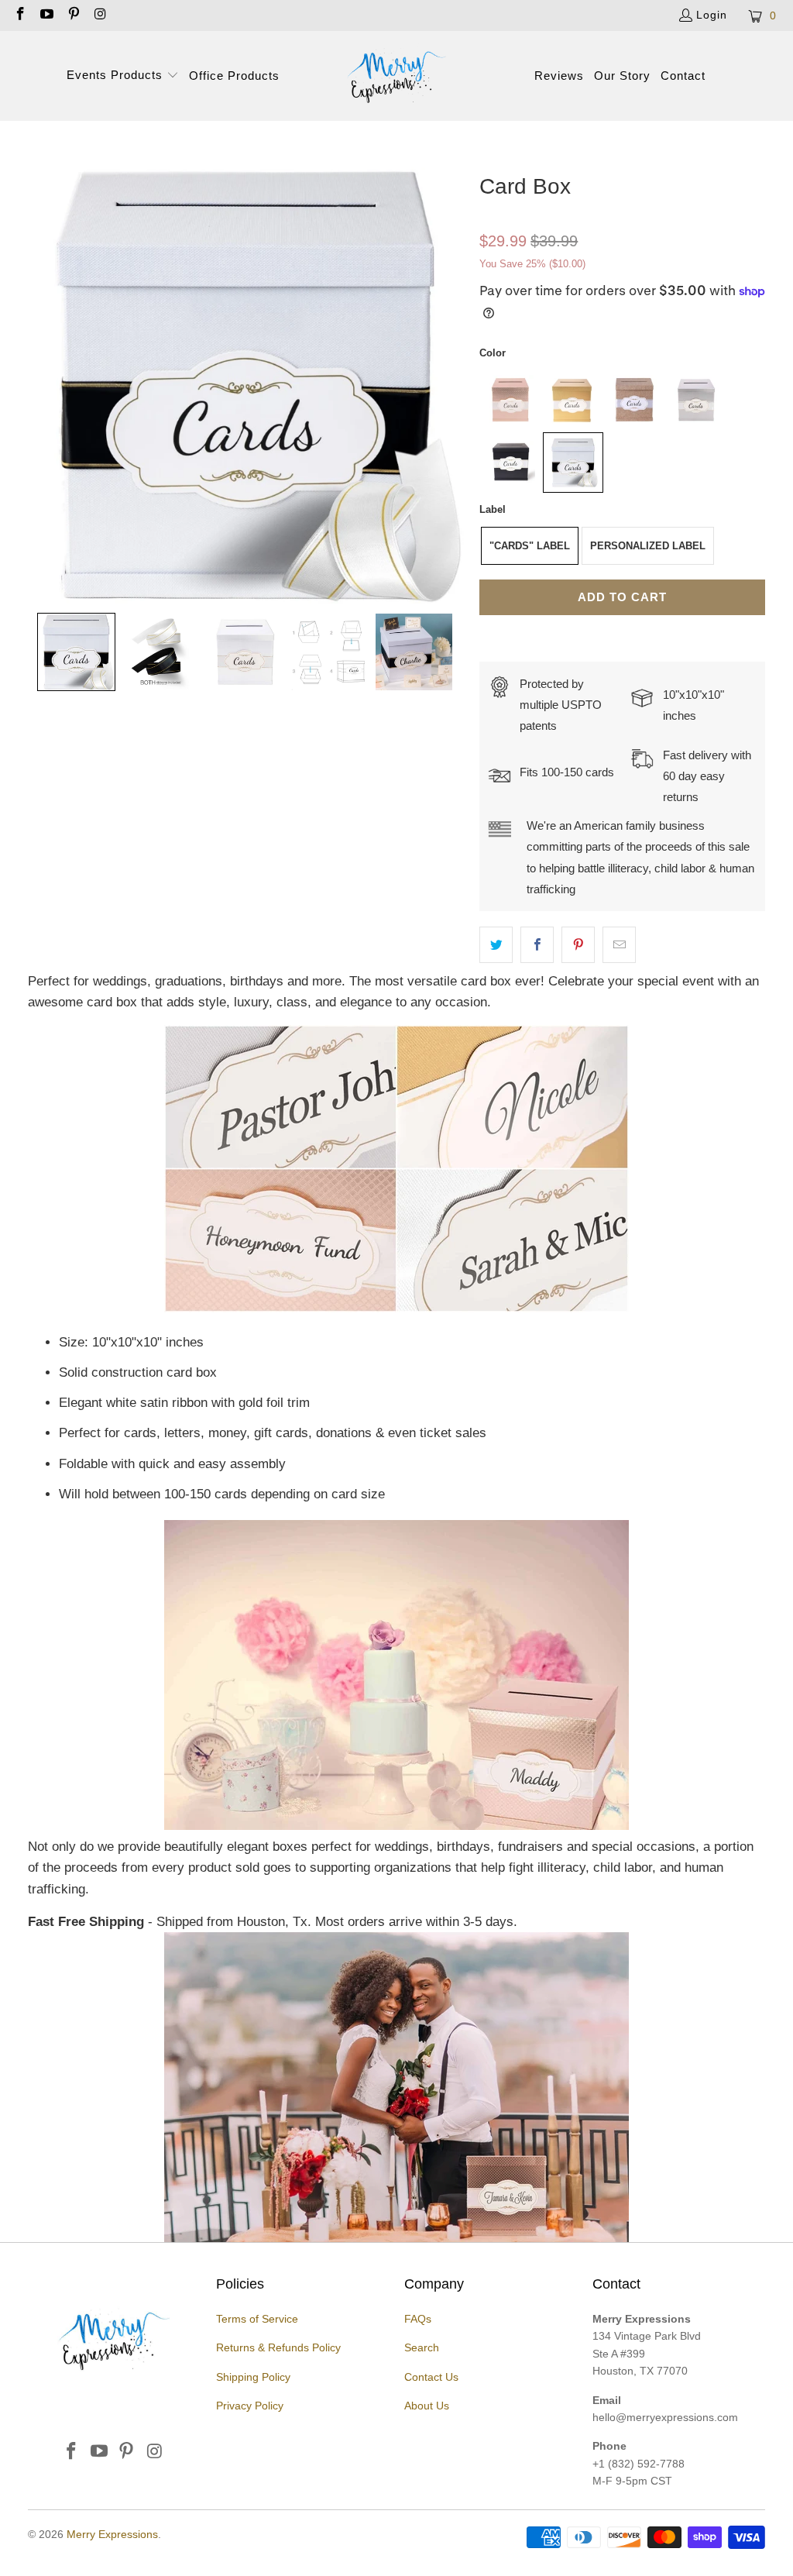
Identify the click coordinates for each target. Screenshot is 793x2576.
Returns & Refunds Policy (278, 2347)
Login (712, 15)
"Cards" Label (530, 546)
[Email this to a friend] (619, 945)
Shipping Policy (253, 2377)
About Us (427, 2406)
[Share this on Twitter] (496, 945)
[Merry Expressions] (396, 76)
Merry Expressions (112, 2534)
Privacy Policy (250, 2406)
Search (422, 2347)
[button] (123, 76)
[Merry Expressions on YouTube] (46, 15)
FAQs (418, 2319)
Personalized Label (648, 546)
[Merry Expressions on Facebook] (19, 15)
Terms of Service (257, 2319)
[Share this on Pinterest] (578, 945)
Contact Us (431, 2377)
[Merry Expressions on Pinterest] (73, 15)
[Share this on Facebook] (537, 945)
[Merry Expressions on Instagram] (100, 15)
